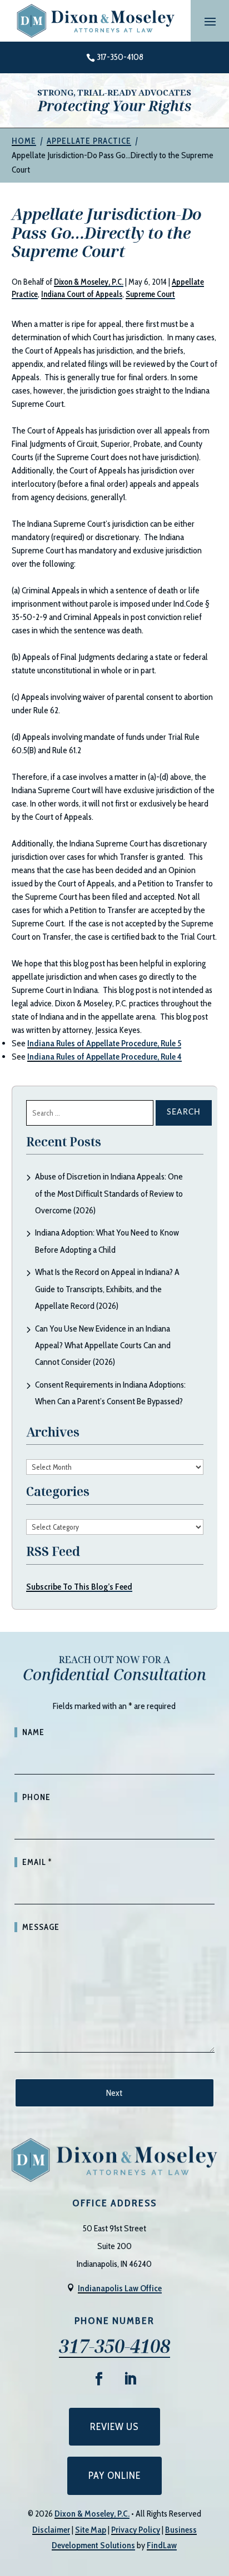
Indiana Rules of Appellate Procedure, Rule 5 (104, 1043)
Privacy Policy (136, 2530)
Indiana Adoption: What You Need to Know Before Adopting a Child (107, 1241)
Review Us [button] (114, 2427)
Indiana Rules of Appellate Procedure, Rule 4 (104, 1057)
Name (33, 1732)
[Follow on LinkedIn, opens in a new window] (130, 2379)
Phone (36, 1797)
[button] (210, 21)
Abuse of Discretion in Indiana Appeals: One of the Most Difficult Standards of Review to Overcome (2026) (109, 1193)
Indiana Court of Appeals (82, 294)
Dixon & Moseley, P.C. (89, 282)
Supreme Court (150, 294)
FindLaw (162, 2545)
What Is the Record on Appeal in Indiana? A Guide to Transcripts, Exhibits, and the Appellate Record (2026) (107, 1289)
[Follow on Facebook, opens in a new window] (99, 2379)
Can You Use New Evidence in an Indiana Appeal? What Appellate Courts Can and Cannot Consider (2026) (103, 1345)
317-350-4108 (120, 57)
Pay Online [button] (114, 2476)
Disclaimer (51, 2530)
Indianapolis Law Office (120, 2288)
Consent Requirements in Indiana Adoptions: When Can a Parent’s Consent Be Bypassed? (110, 1393)
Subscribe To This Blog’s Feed (79, 1587)
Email (37, 1862)
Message (41, 1927)
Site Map (91, 2530)
